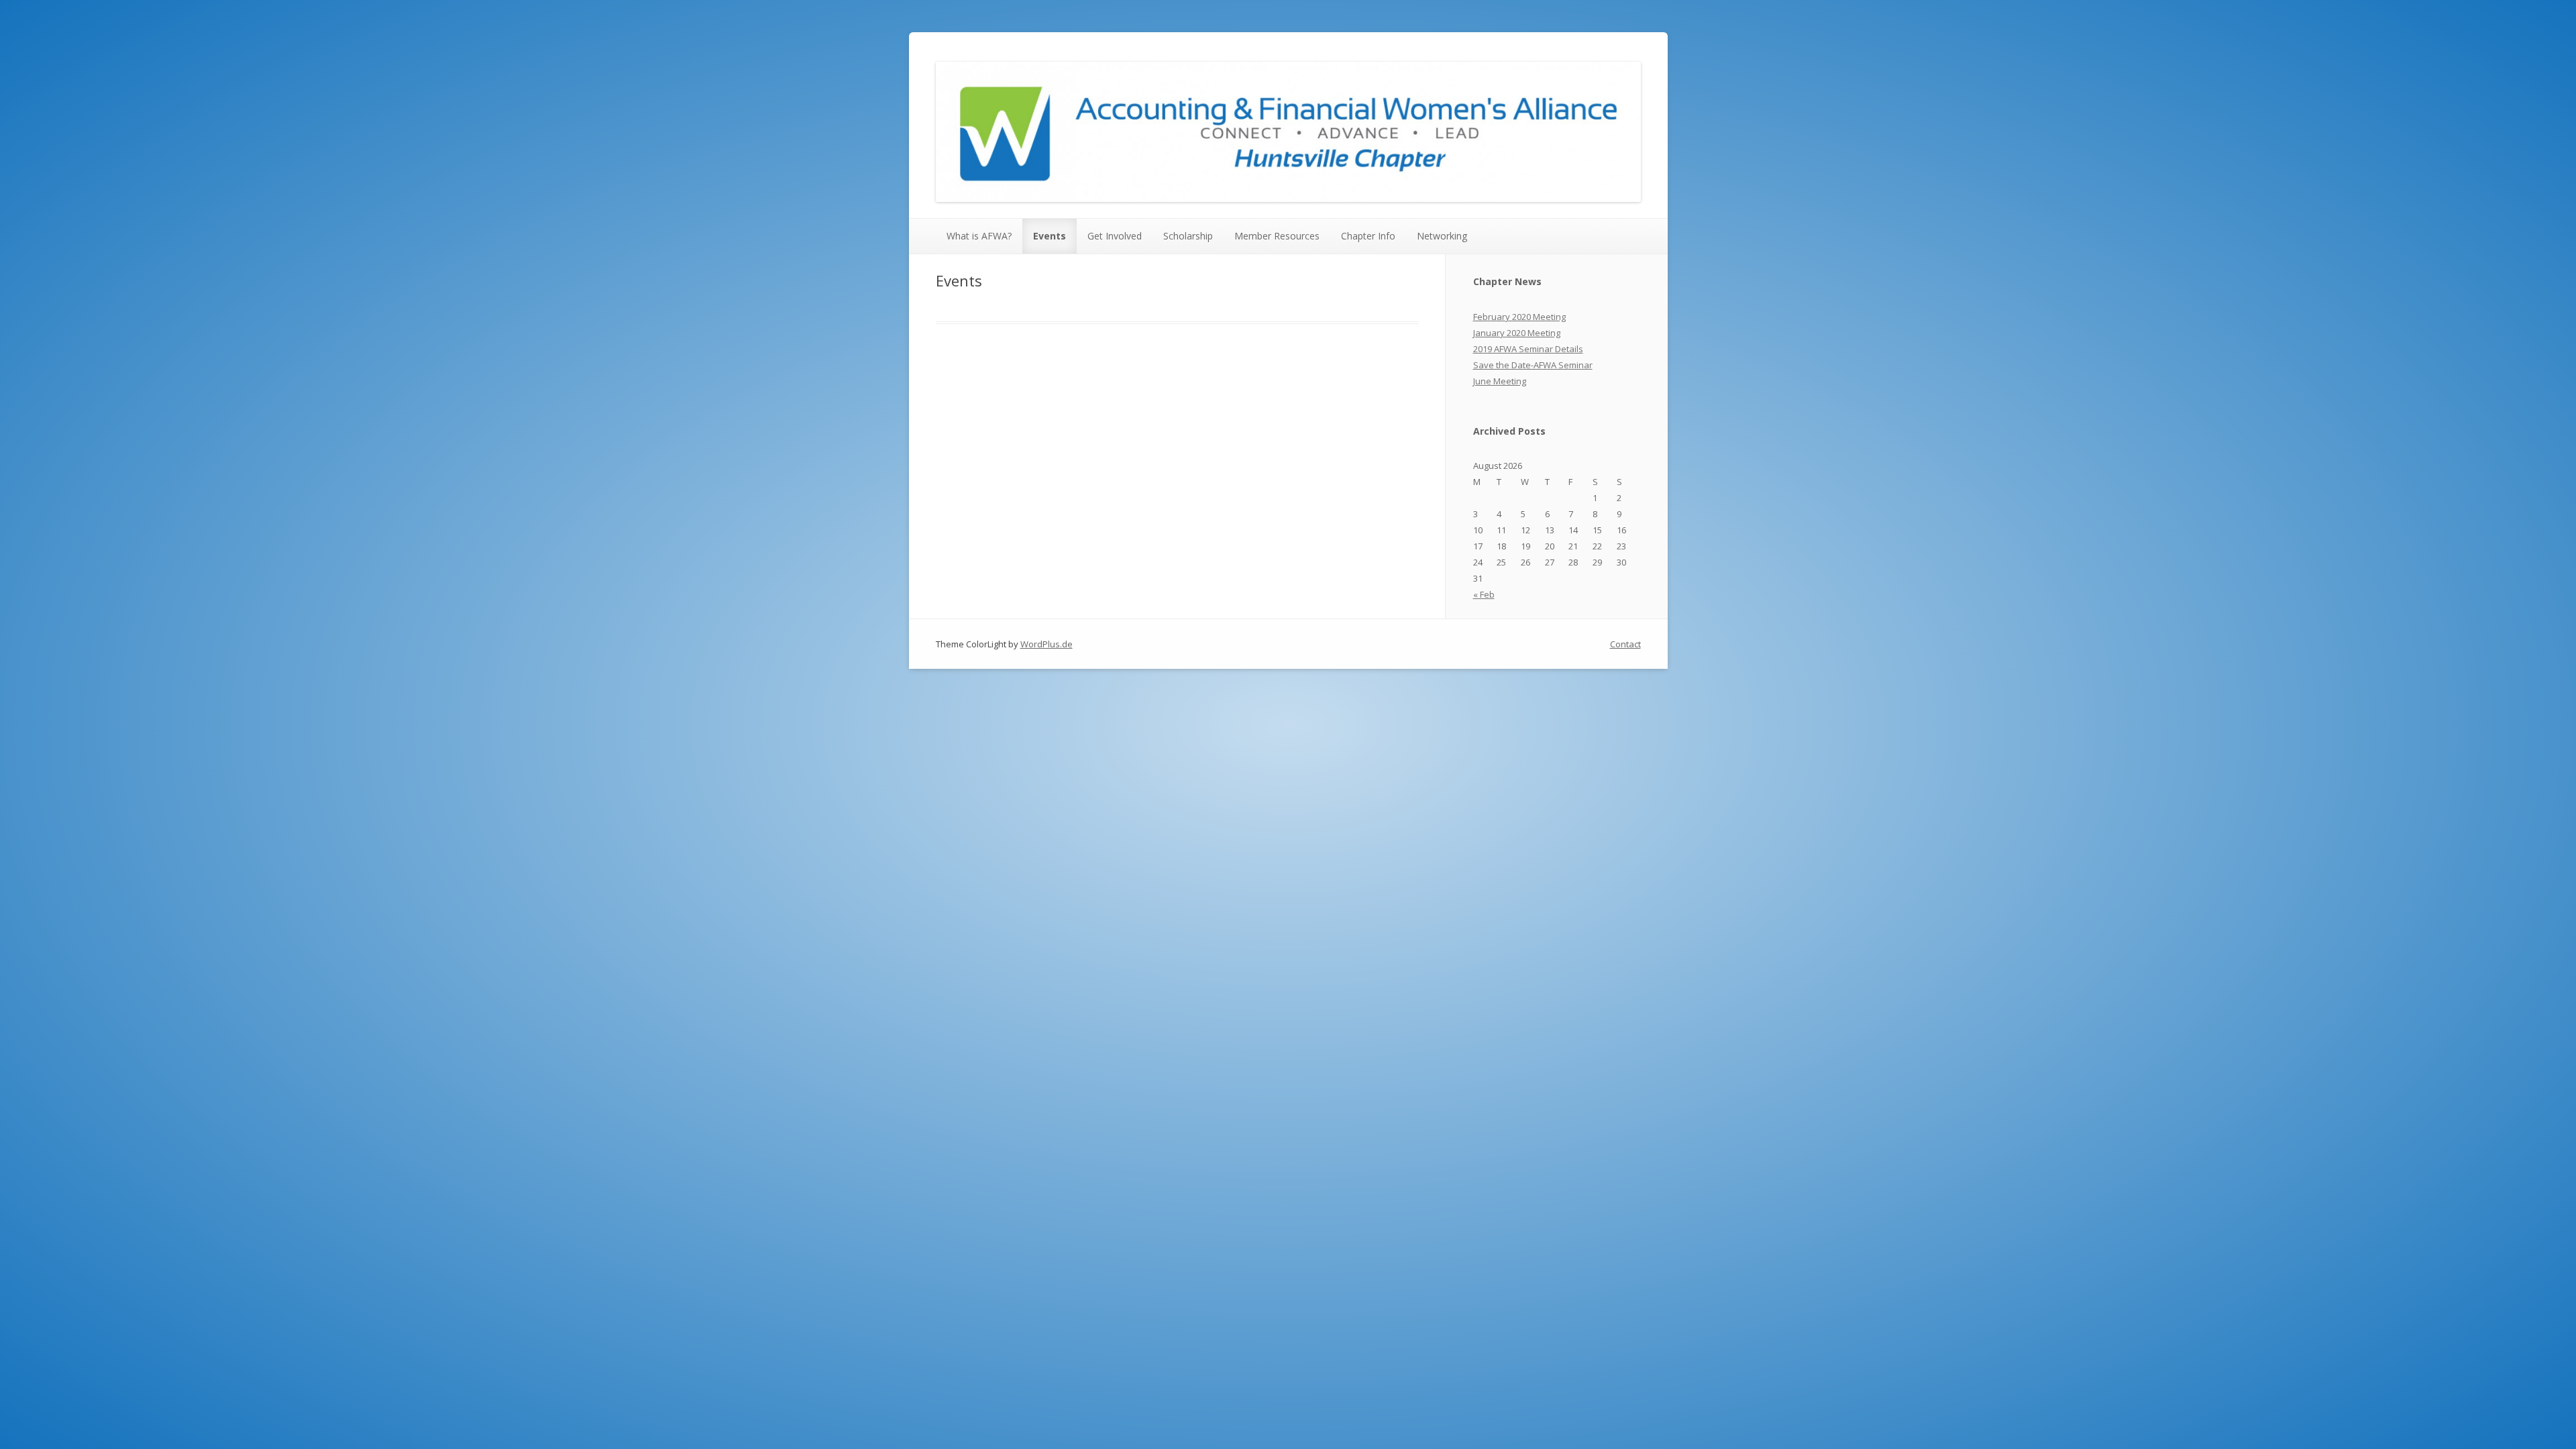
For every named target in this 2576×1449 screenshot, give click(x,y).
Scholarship (1188, 236)
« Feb (1484, 594)
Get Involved (1115, 236)
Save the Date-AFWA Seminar (1533, 365)
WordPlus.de (1046, 644)
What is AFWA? (979, 236)
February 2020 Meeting (1519, 317)
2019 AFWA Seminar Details (1528, 349)
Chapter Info (1368, 236)
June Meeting (1500, 381)
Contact (1625, 644)
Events (1050, 236)
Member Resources (1277, 236)
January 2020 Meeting (1517, 333)
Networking (1442, 236)
